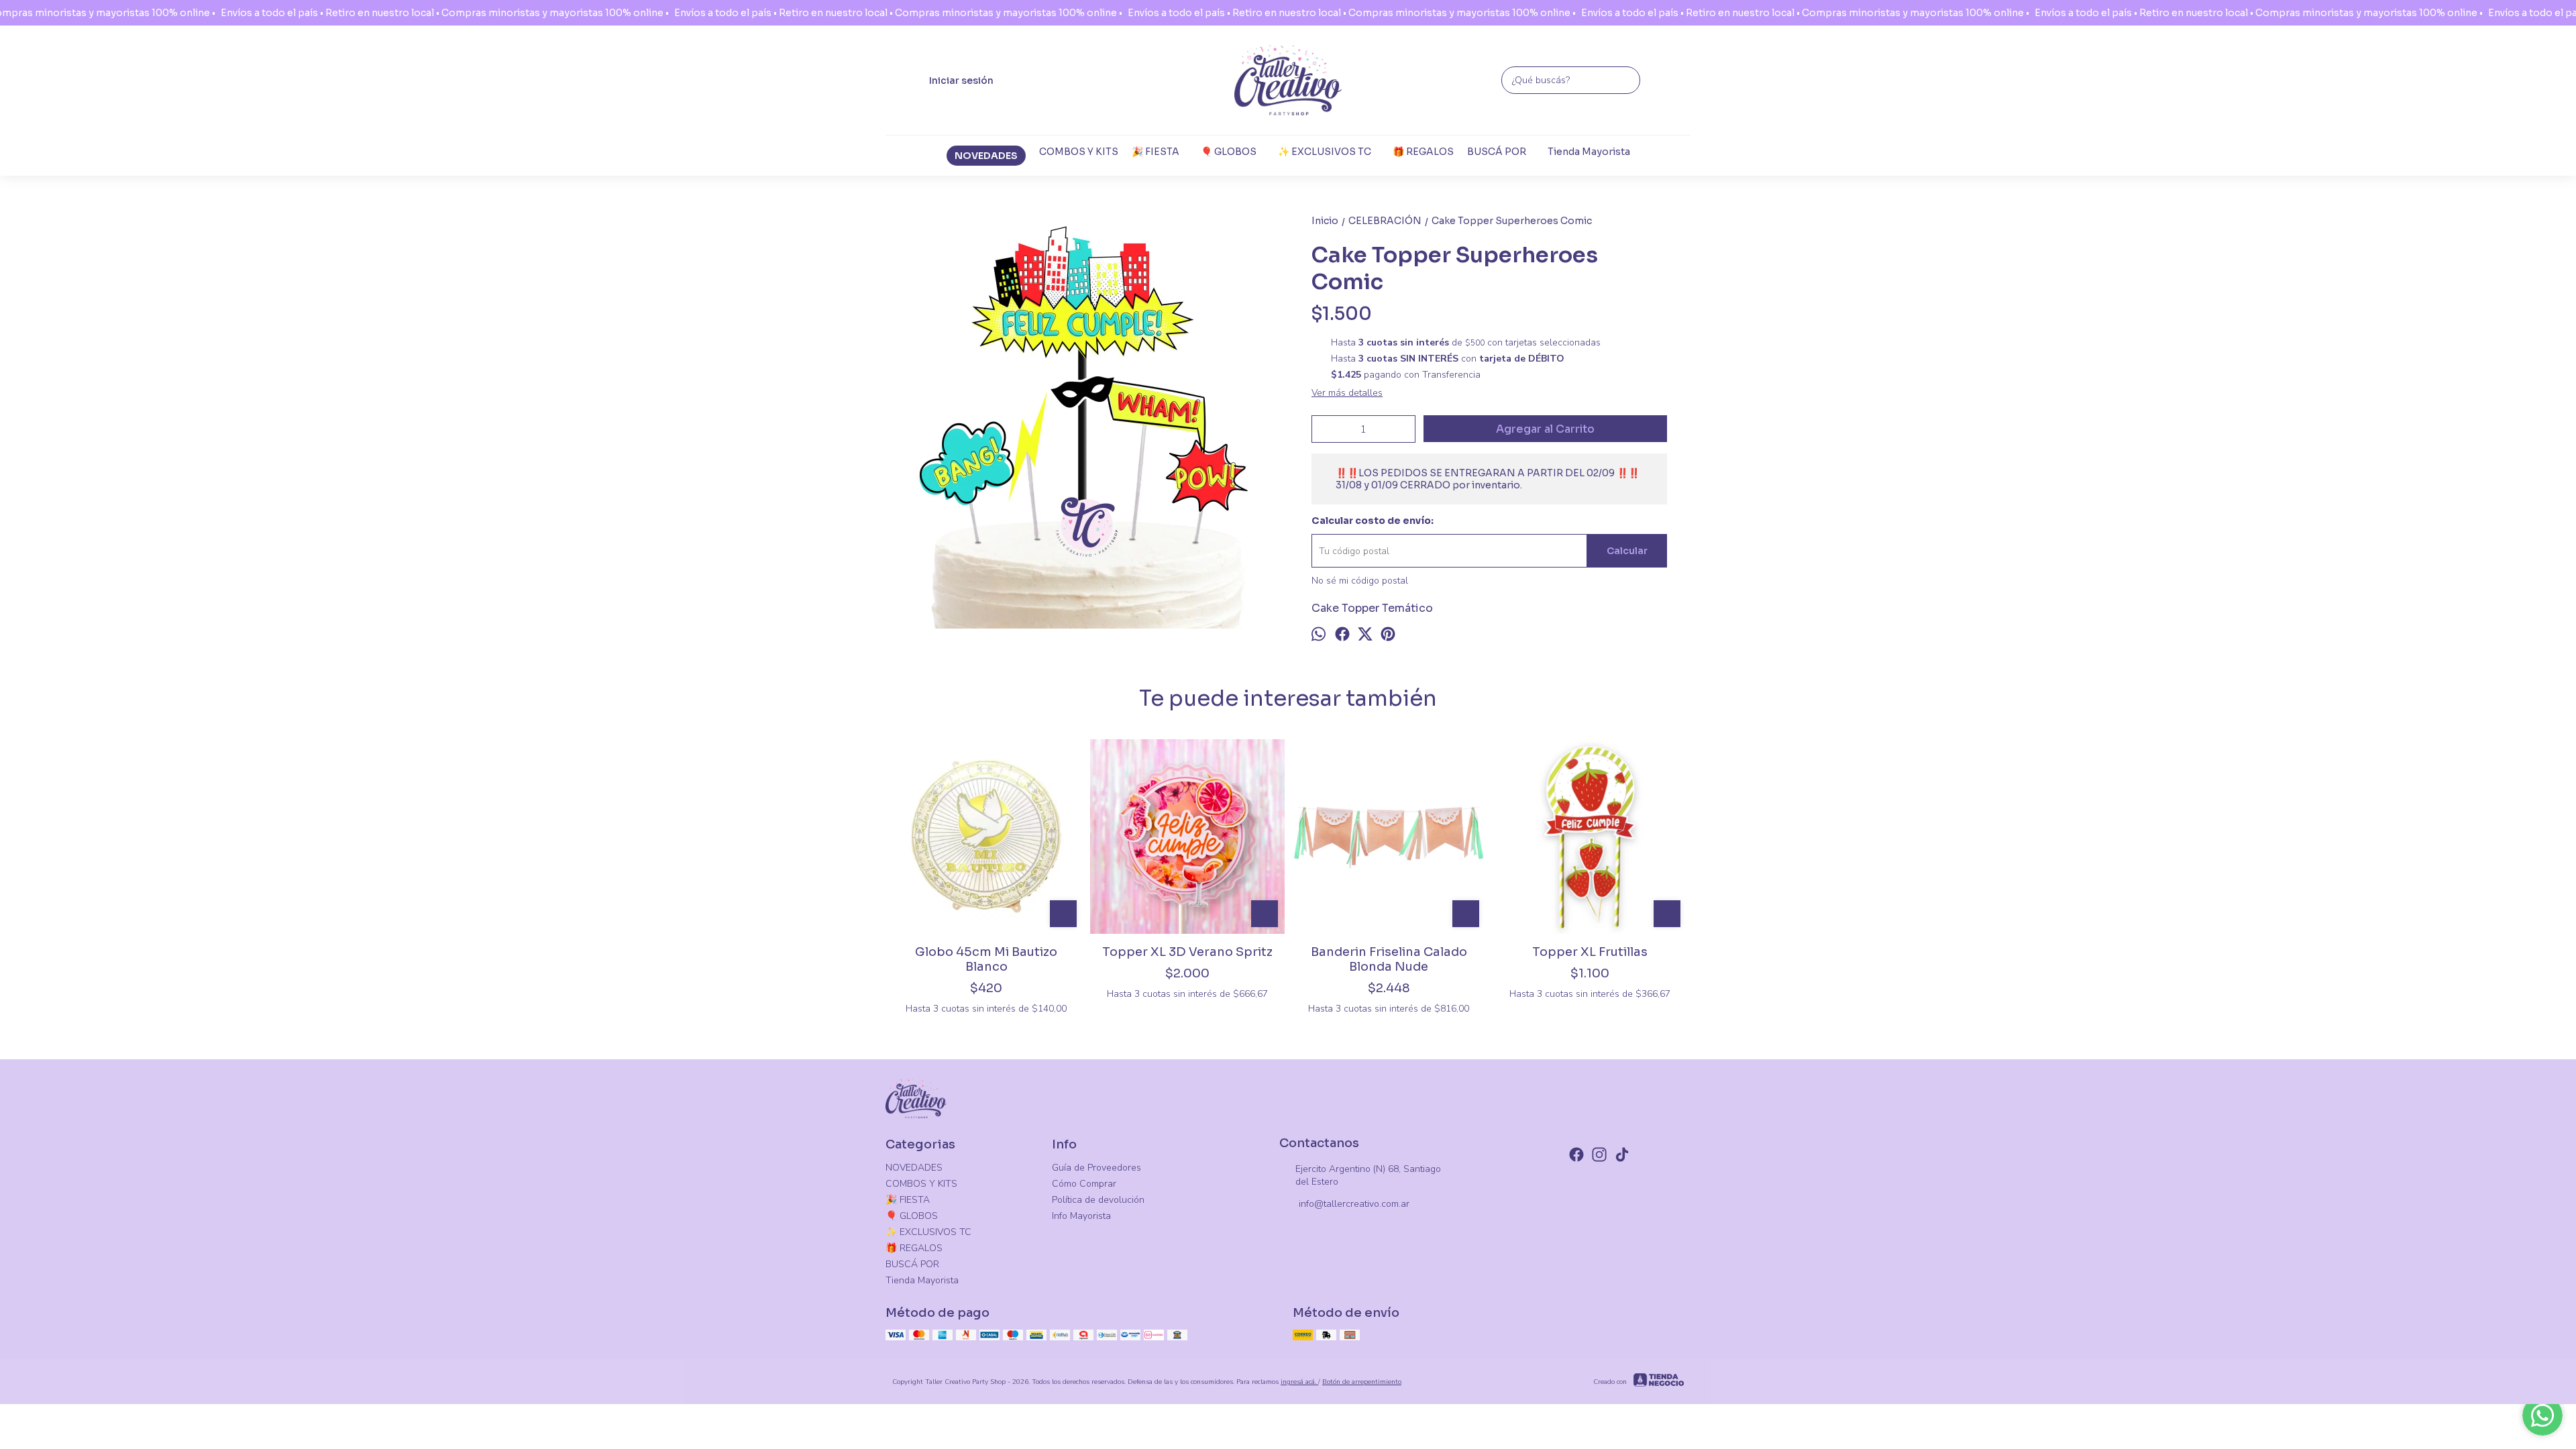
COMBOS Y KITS (1079, 152)
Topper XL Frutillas (1590, 952)
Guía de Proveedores (1096, 1168)
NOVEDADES (986, 156)
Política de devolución (1098, 1200)
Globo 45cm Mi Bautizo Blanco (986, 959)
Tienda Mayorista (1589, 152)
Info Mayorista (1081, 1216)
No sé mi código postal (1360, 581)
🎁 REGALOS (1423, 152)
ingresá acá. (1299, 1382)
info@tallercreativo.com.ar (1354, 1204)
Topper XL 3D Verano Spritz (1187, 952)
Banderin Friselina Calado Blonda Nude (1389, 959)
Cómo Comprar (1084, 1184)
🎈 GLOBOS (1229, 152)
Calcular (1627, 551)
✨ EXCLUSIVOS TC (1325, 152)
